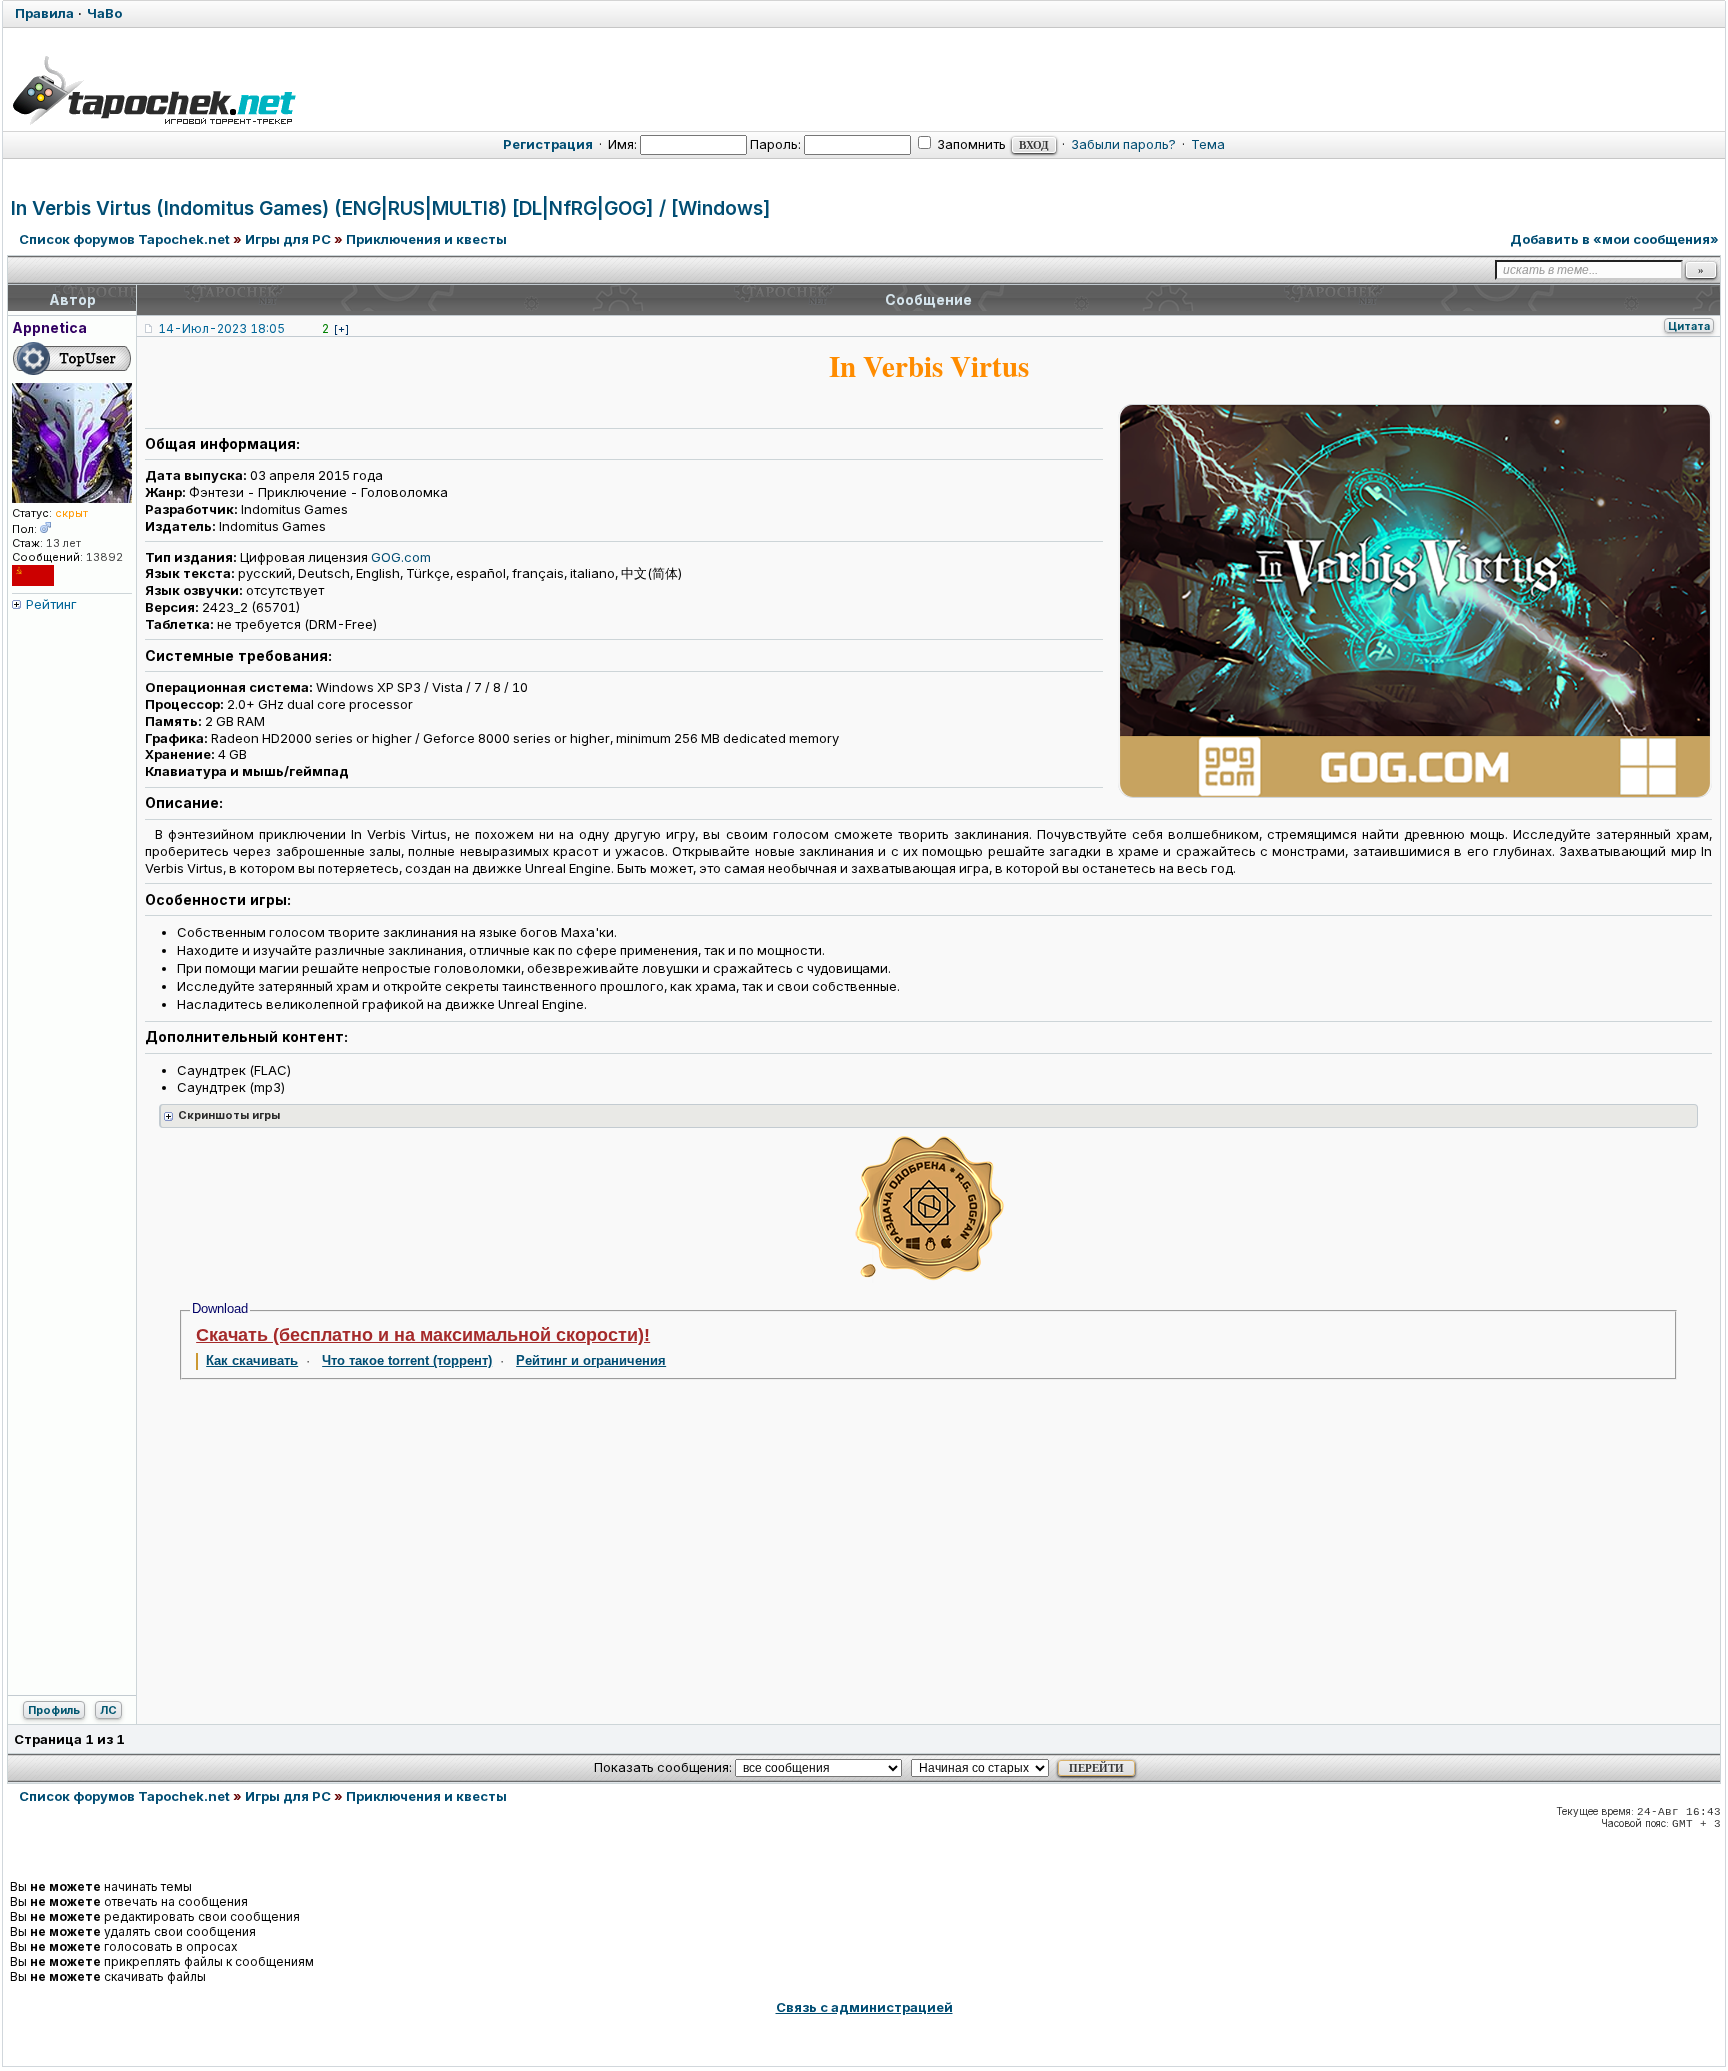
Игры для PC (288, 239)
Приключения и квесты (426, 239)
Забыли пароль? (1123, 144)
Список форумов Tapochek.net (124, 239)
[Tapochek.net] (153, 87)
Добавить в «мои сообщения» (1614, 239)
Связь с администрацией (864, 2007)
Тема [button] (1208, 144)
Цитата (1689, 326)
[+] (341, 329)
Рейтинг (51, 604)
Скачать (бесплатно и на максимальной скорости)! (423, 1335)
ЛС (108, 1710)
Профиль (54, 1710)
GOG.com (401, 557)
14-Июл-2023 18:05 (221, 328)
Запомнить (970, 144)
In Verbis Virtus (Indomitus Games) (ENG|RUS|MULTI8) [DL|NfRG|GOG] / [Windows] (391, 208)
